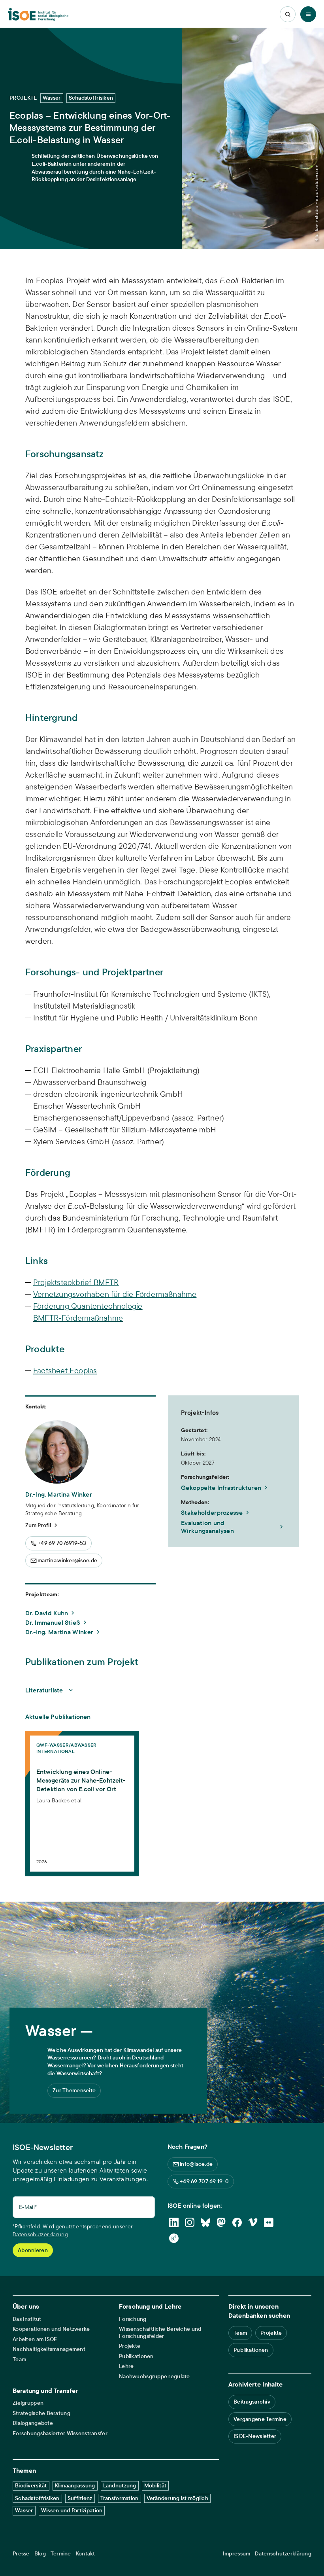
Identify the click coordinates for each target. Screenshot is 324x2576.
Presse (21, 2554)
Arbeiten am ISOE (35, 2339)
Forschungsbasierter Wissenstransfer (60, 2433)
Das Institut (27, 2319)
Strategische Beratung (41, 2413)
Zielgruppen (28, 2403)
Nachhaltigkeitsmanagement (49, 2349)
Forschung (133, 2319)
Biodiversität (31, 2485)
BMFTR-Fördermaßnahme (78, 1318)
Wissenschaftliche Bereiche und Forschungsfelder (160, 2333)
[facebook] (237, 2222)
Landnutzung (120, 2485)
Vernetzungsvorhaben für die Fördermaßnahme (115, 1294)
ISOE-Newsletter (255, 2436)
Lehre (126, 2366)
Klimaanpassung (75, 2485)
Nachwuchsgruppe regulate (154, 2376)
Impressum (237, 2554)
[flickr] (269, 2222)
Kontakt (86, 2554)
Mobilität (155, 2485)
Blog (40, 2554)
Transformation (120, 2498)
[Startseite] (38, 14)
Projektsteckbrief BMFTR (76, 1282)
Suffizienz (80, 2498)
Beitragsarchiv (252, 2402)
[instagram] (190, 2222)
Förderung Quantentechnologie (88, 1306)
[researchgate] (174, 2238)
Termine (61, 2554)
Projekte (130, 2346)
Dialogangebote (33, 2423)
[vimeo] (253, 2222)
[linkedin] (174, 2222)
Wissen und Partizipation (72, 2510)
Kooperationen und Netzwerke (51, 2329)
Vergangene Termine (260, 2419)
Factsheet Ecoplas (65, 1370)
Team (19, 2359)
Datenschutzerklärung (40, 2234)
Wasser (24, 2510)
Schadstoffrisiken (37, 2498)
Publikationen (136, 2356)
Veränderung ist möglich (177, 2498)
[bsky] (205, 2222)
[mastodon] (221, 2222)
